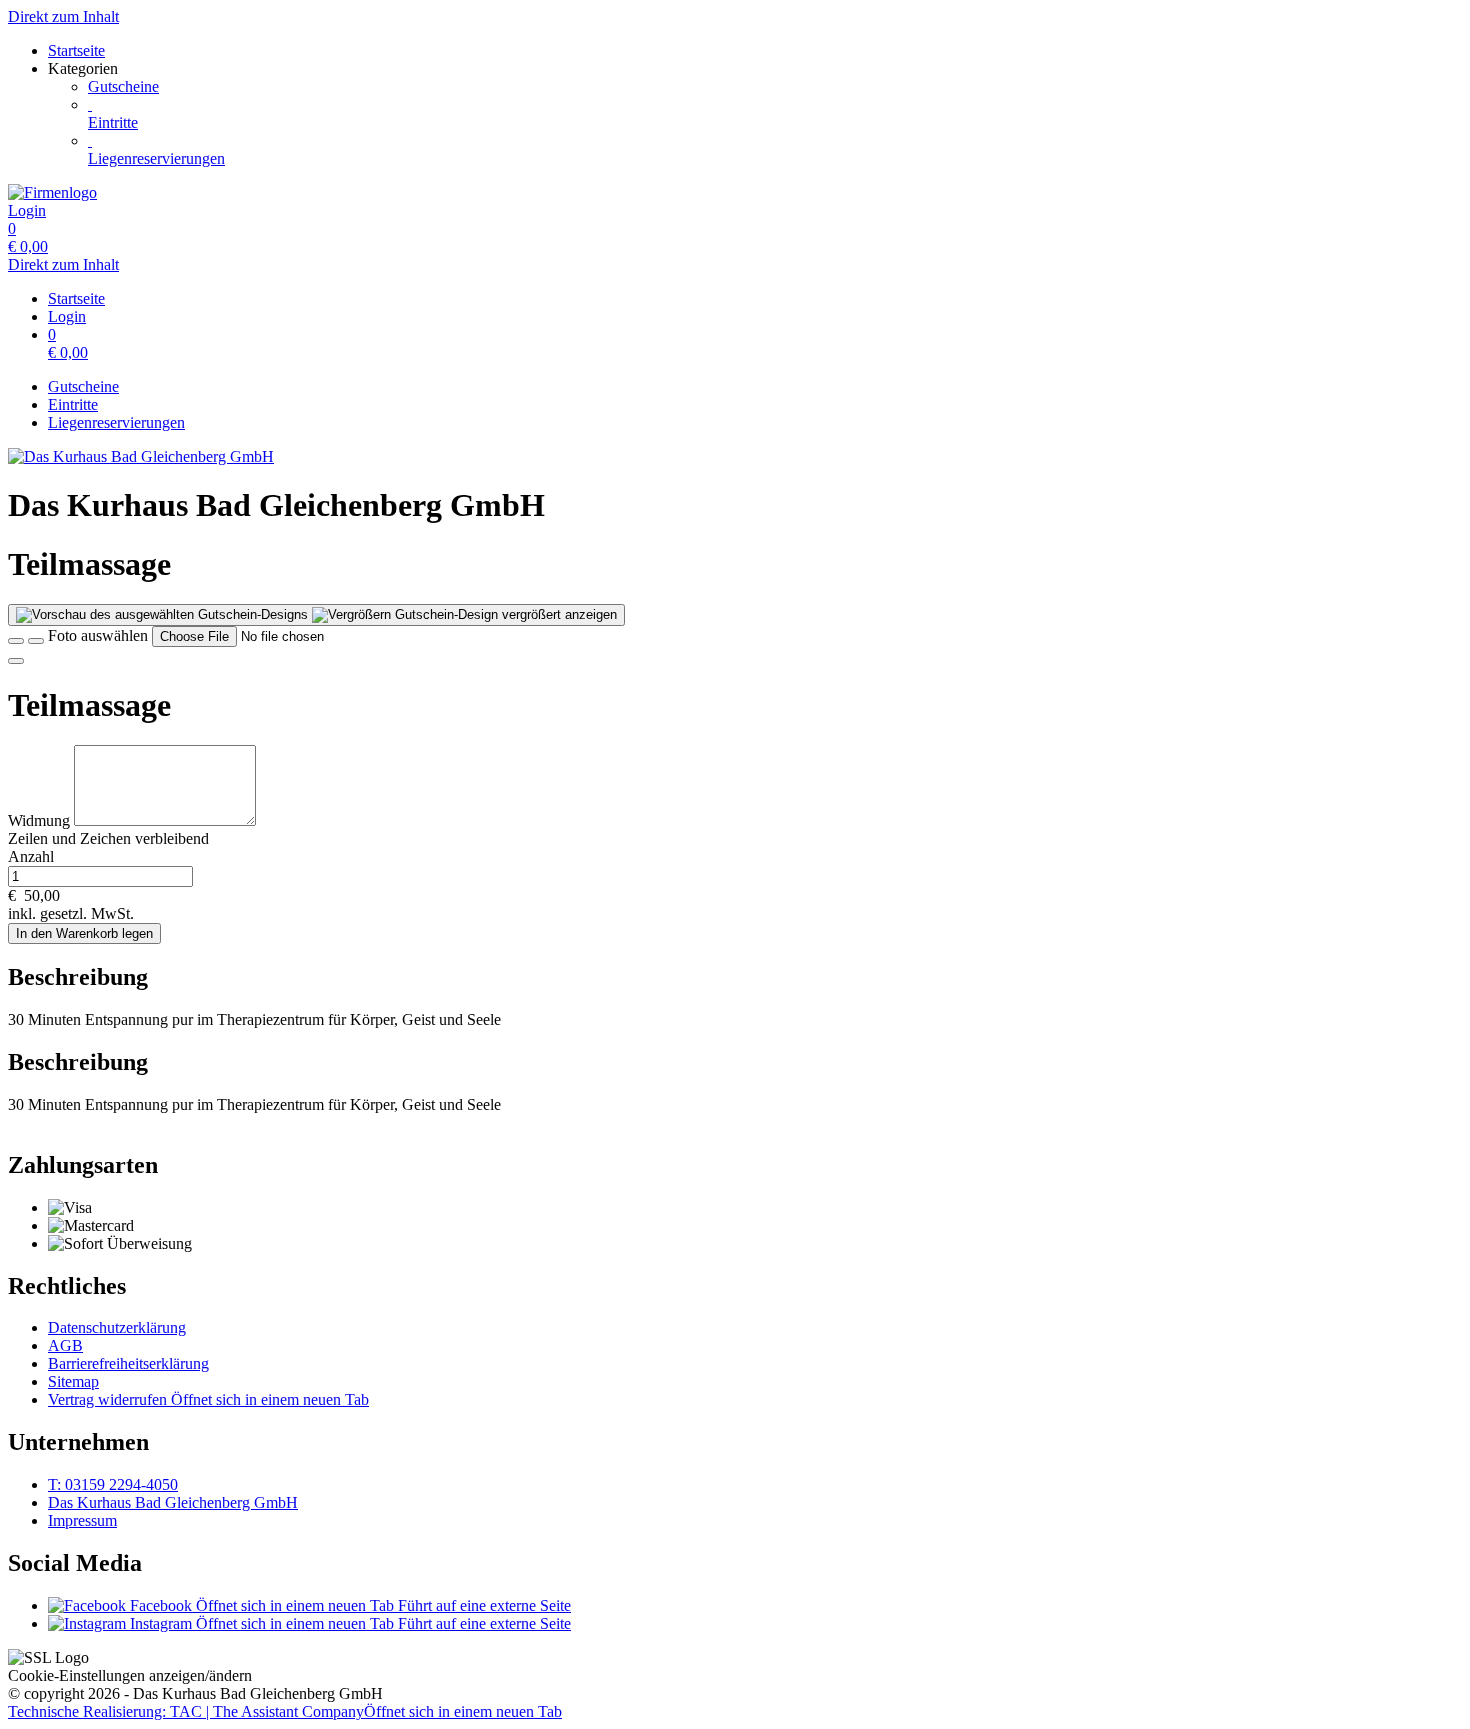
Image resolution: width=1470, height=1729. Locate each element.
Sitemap (73, 1381)
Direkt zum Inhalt (63, 16)
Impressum (82, 1520)
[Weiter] (16, 661)
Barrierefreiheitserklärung (128, 1363)
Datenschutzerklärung (117, 1327)
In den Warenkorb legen (84, 933)
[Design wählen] (36, 641)
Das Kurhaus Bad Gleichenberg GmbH (173, 1502)
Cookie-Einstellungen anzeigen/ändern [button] (130, 1675)
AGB (65, 1345)
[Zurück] (16, 641)
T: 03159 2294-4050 (113, 1484)
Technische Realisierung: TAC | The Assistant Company (285, 1711)
